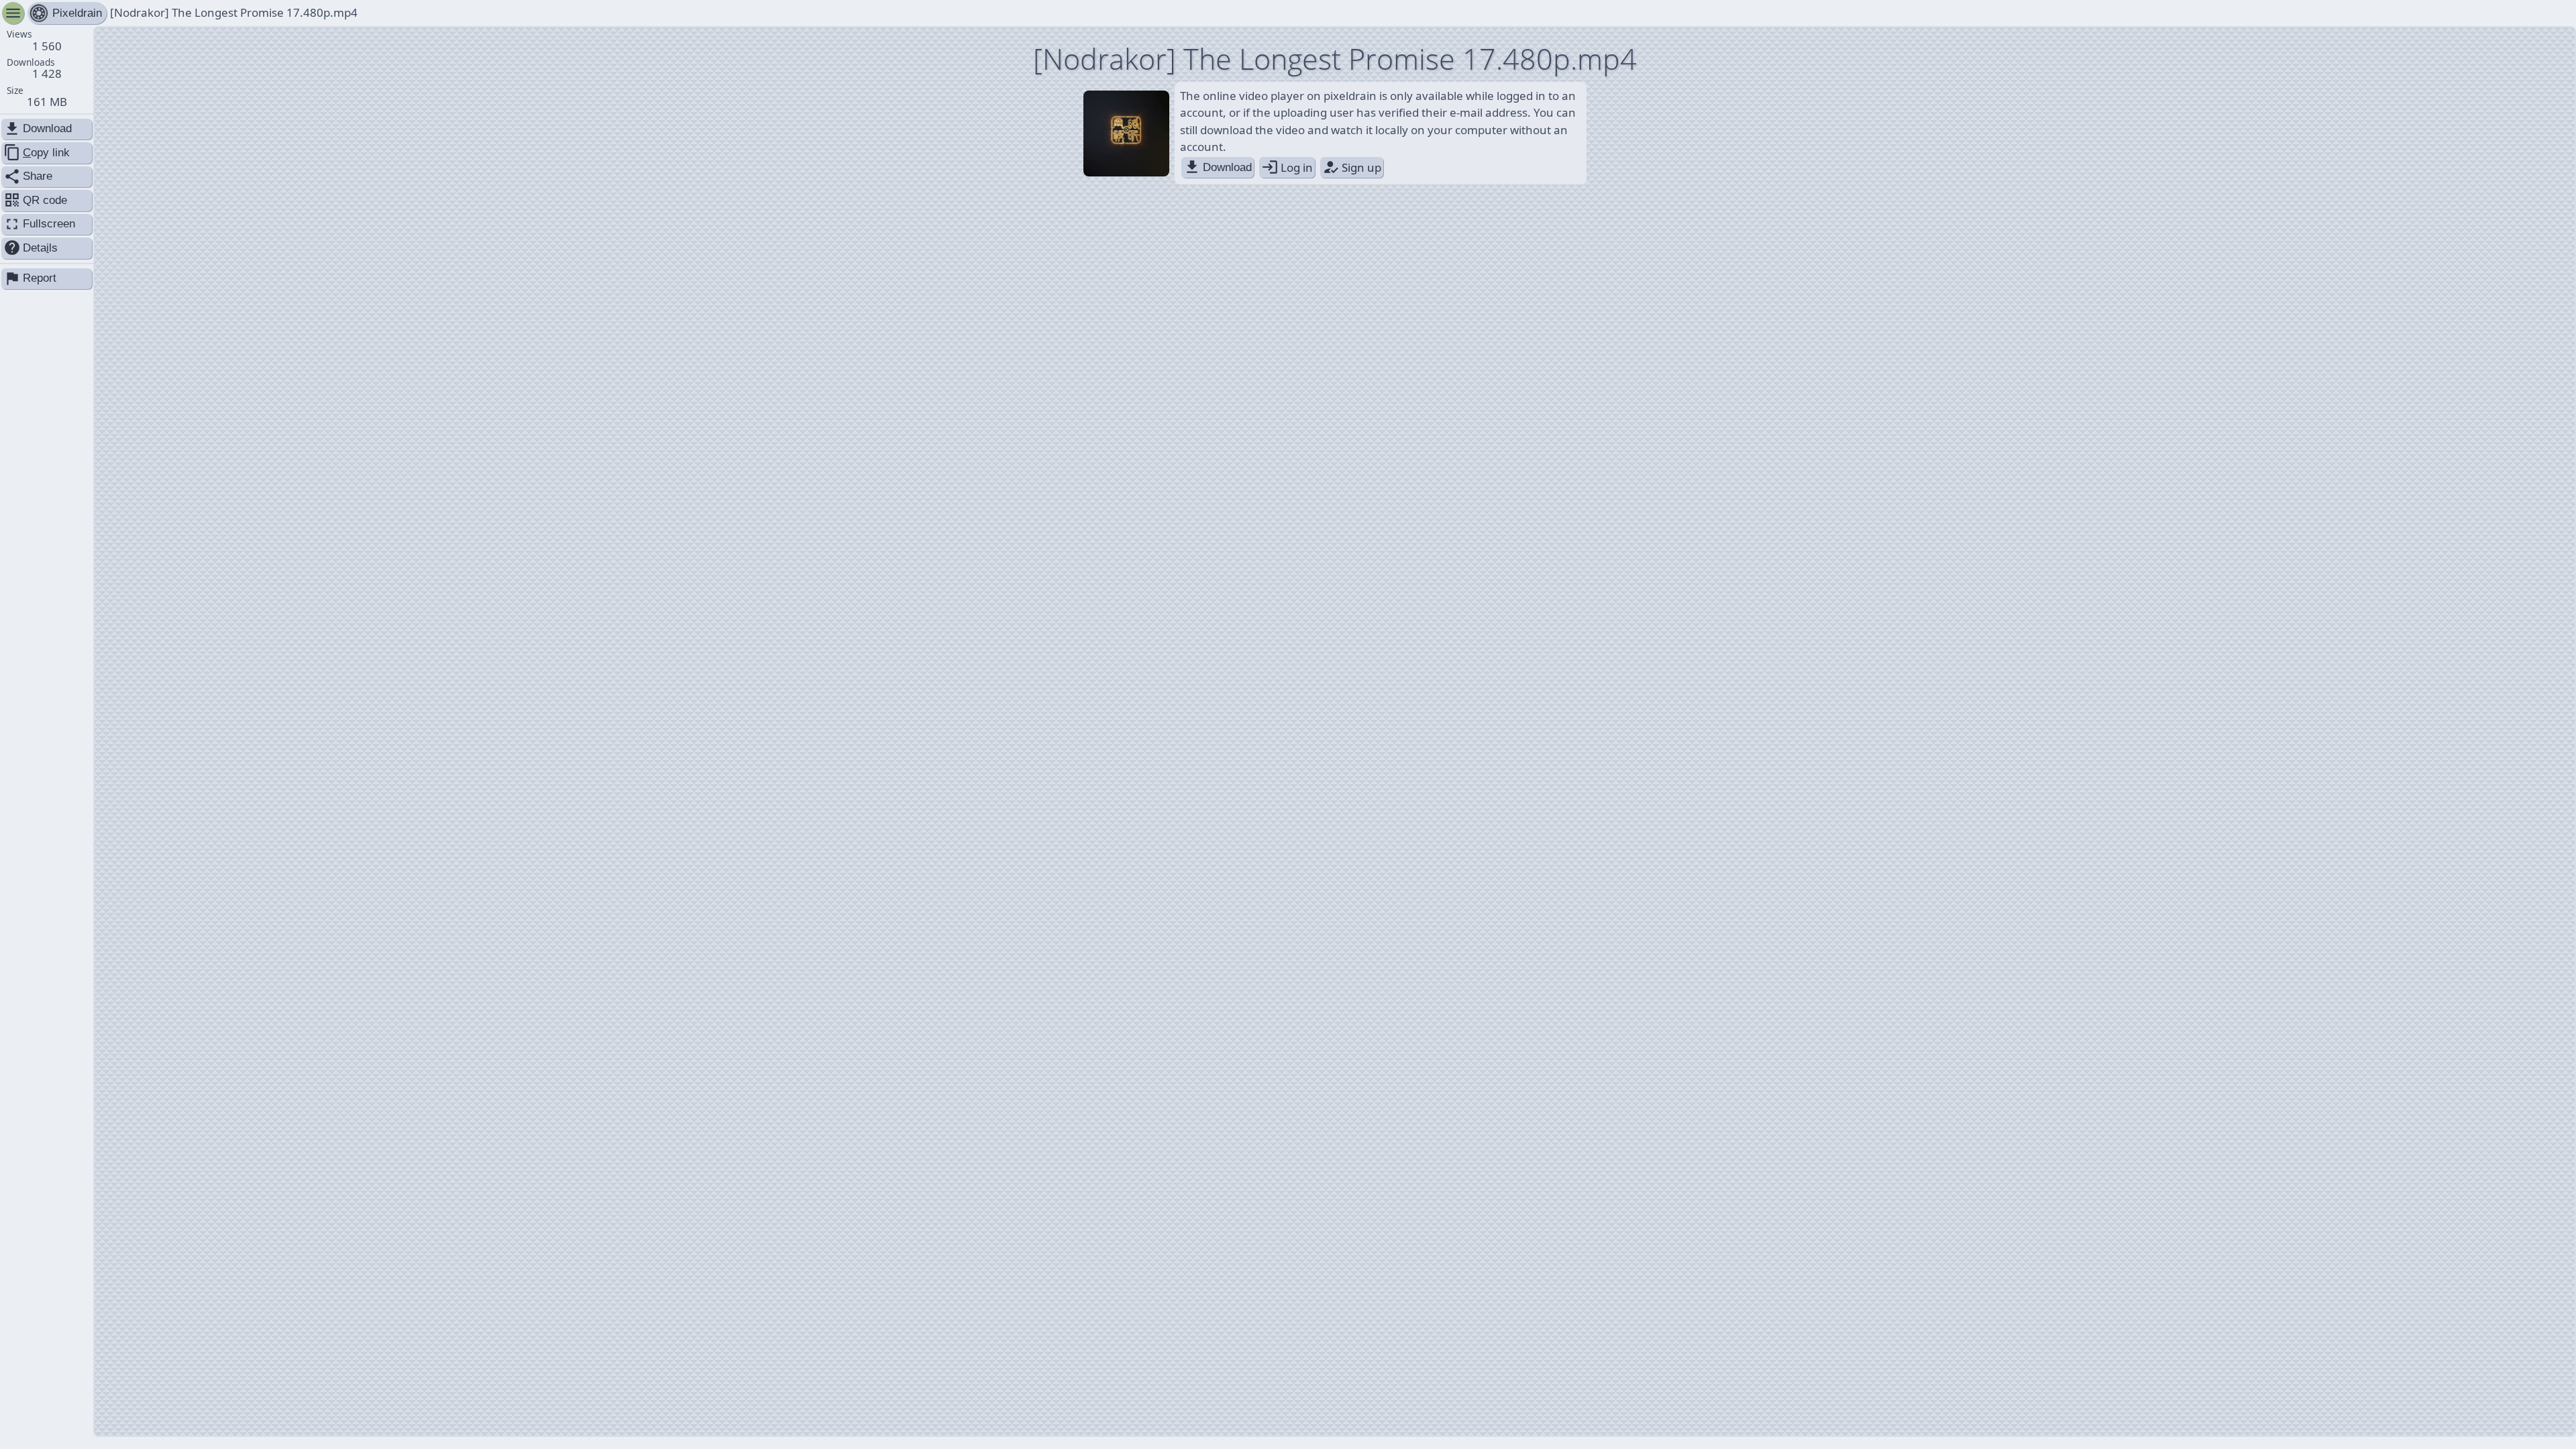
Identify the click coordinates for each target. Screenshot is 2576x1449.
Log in (1287, 167)
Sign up (1352, 167)
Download (1218, 167)
